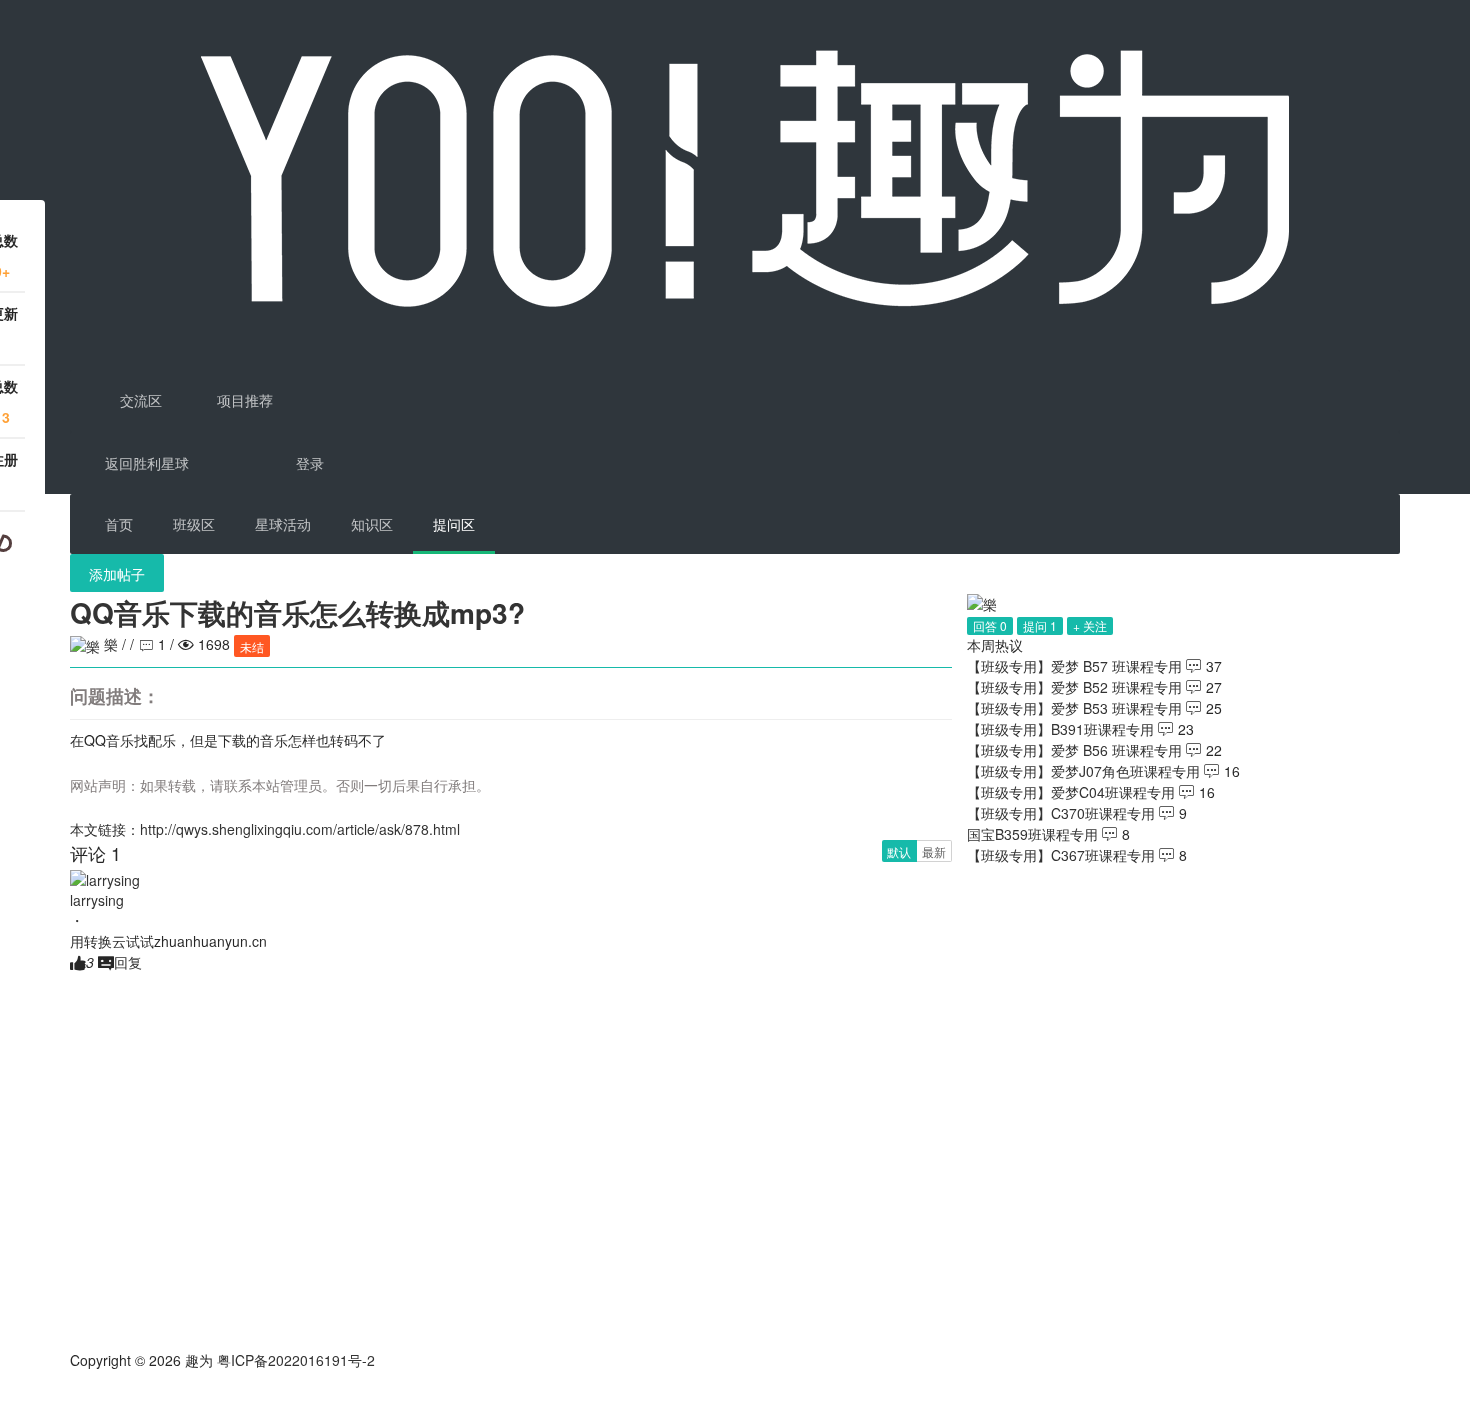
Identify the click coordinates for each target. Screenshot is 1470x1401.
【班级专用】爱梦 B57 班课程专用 (1074, 666)
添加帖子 (117, 574)
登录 (310, 463)
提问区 (454, 524)
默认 (899, 851)
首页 (119, 524)
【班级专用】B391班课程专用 (1060, 729)
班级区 (194, 524)
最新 (934, 851)
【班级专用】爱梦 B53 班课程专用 (1074, 708)
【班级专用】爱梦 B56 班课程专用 (1074, 750)
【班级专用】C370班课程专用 (1061, 813)
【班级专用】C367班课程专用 (1061, 855)
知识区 (372, 524)
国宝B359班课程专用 (1032, 834)
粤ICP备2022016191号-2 (296, 1360)
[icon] (78, 1391)
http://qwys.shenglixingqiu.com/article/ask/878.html (300, 829)
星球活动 (283, 524)
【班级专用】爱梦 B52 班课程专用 (1074, 687)
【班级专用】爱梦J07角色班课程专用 (1083, 771)
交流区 (139, 400)
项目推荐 (243, 400)
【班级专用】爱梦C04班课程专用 (1071, 792)
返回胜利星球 (147, 463)
